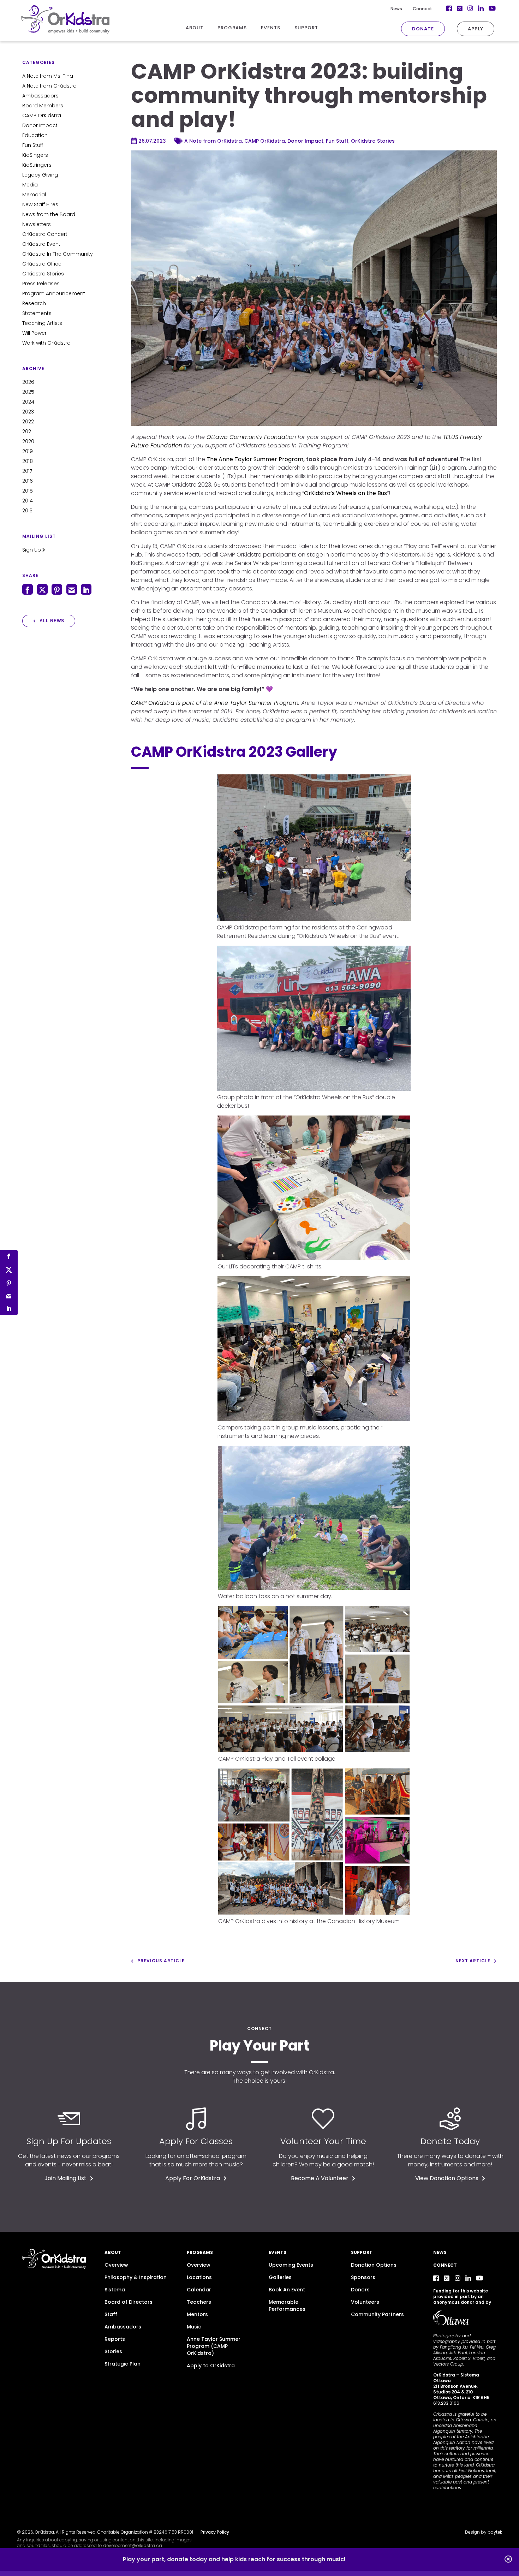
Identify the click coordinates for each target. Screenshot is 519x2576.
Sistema (115, 2290)
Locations (199, 2277)
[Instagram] (458, 2278)
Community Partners (377, 2314)
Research (34, 303)
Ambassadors (40, 96)
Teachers (199, 2302)
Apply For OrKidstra (193, 2178)
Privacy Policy (215, 2532)
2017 (27, 471)
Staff (111, 2314)
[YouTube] (479, 2278)
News (396, 9)
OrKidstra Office (42, 264)
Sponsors (363, 2277)
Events (278, 2252)
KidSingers (35, 155)
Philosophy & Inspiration (136, 2277)
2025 (28, 392)
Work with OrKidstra (46, 343)
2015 (28, 491)
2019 (28, 451)
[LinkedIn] (468, 2278)
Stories (113, 2351)
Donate (423, 29)
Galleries (280, 2277)
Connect (422, 9)
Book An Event (287, 2290)
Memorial (34, 195)
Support (362, 2252)
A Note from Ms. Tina (48, 76)
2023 (28, 412)
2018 (28, 461)
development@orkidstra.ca (133, 2545)
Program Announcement (54, 293)
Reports (115, 2339)
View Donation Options (447, 2178)
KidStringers (37, 165)
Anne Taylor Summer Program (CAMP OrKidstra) (214, 2346)
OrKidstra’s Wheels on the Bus (345, 493)
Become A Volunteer (320, 2178)
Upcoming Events (291, 2265)
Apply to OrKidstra (211, 2366)
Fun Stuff (33, 145)
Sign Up (32, 550)
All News (52, 621)
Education (35, 135)
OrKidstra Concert (45, 234)
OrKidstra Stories (43, 274)
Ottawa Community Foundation (251, 437)
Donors (360, 2290)
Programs (200, 2252)
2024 (28, 402)
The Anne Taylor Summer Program (255, 459)
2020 (28, 441)
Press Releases (41, 284)
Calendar (199, 2290)
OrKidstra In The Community (58, 254)
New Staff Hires (40, 204)
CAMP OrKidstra (42, 115)
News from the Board (49, 214)
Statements (37, 313)
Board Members (43, 106)
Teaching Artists (42, 323)
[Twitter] (447, 2278)
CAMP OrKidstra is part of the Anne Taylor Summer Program (215, 703)
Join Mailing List (65, 2178)
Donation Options (374, 2265)
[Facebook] (436, 2278)
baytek (495, 2532)
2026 (28, 382)
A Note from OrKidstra (49, 86)
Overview (116, 2265)
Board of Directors (129, 2302)
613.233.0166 (446, 2403)
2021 (27, 432)
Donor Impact (40, 125)
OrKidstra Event (41, 244)
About (113, 2252)
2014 (28, 501)
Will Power (34, 333)
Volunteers (365, 2302)
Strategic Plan (123, 2364)
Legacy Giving (40, 175)
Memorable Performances (287, 2306)
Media (30, 185)
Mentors (197, 2314)
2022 (28, 422)
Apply (476, 29)
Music (194, 2327)
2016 (28, 481)
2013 (27, 511)
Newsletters (37, 224)
